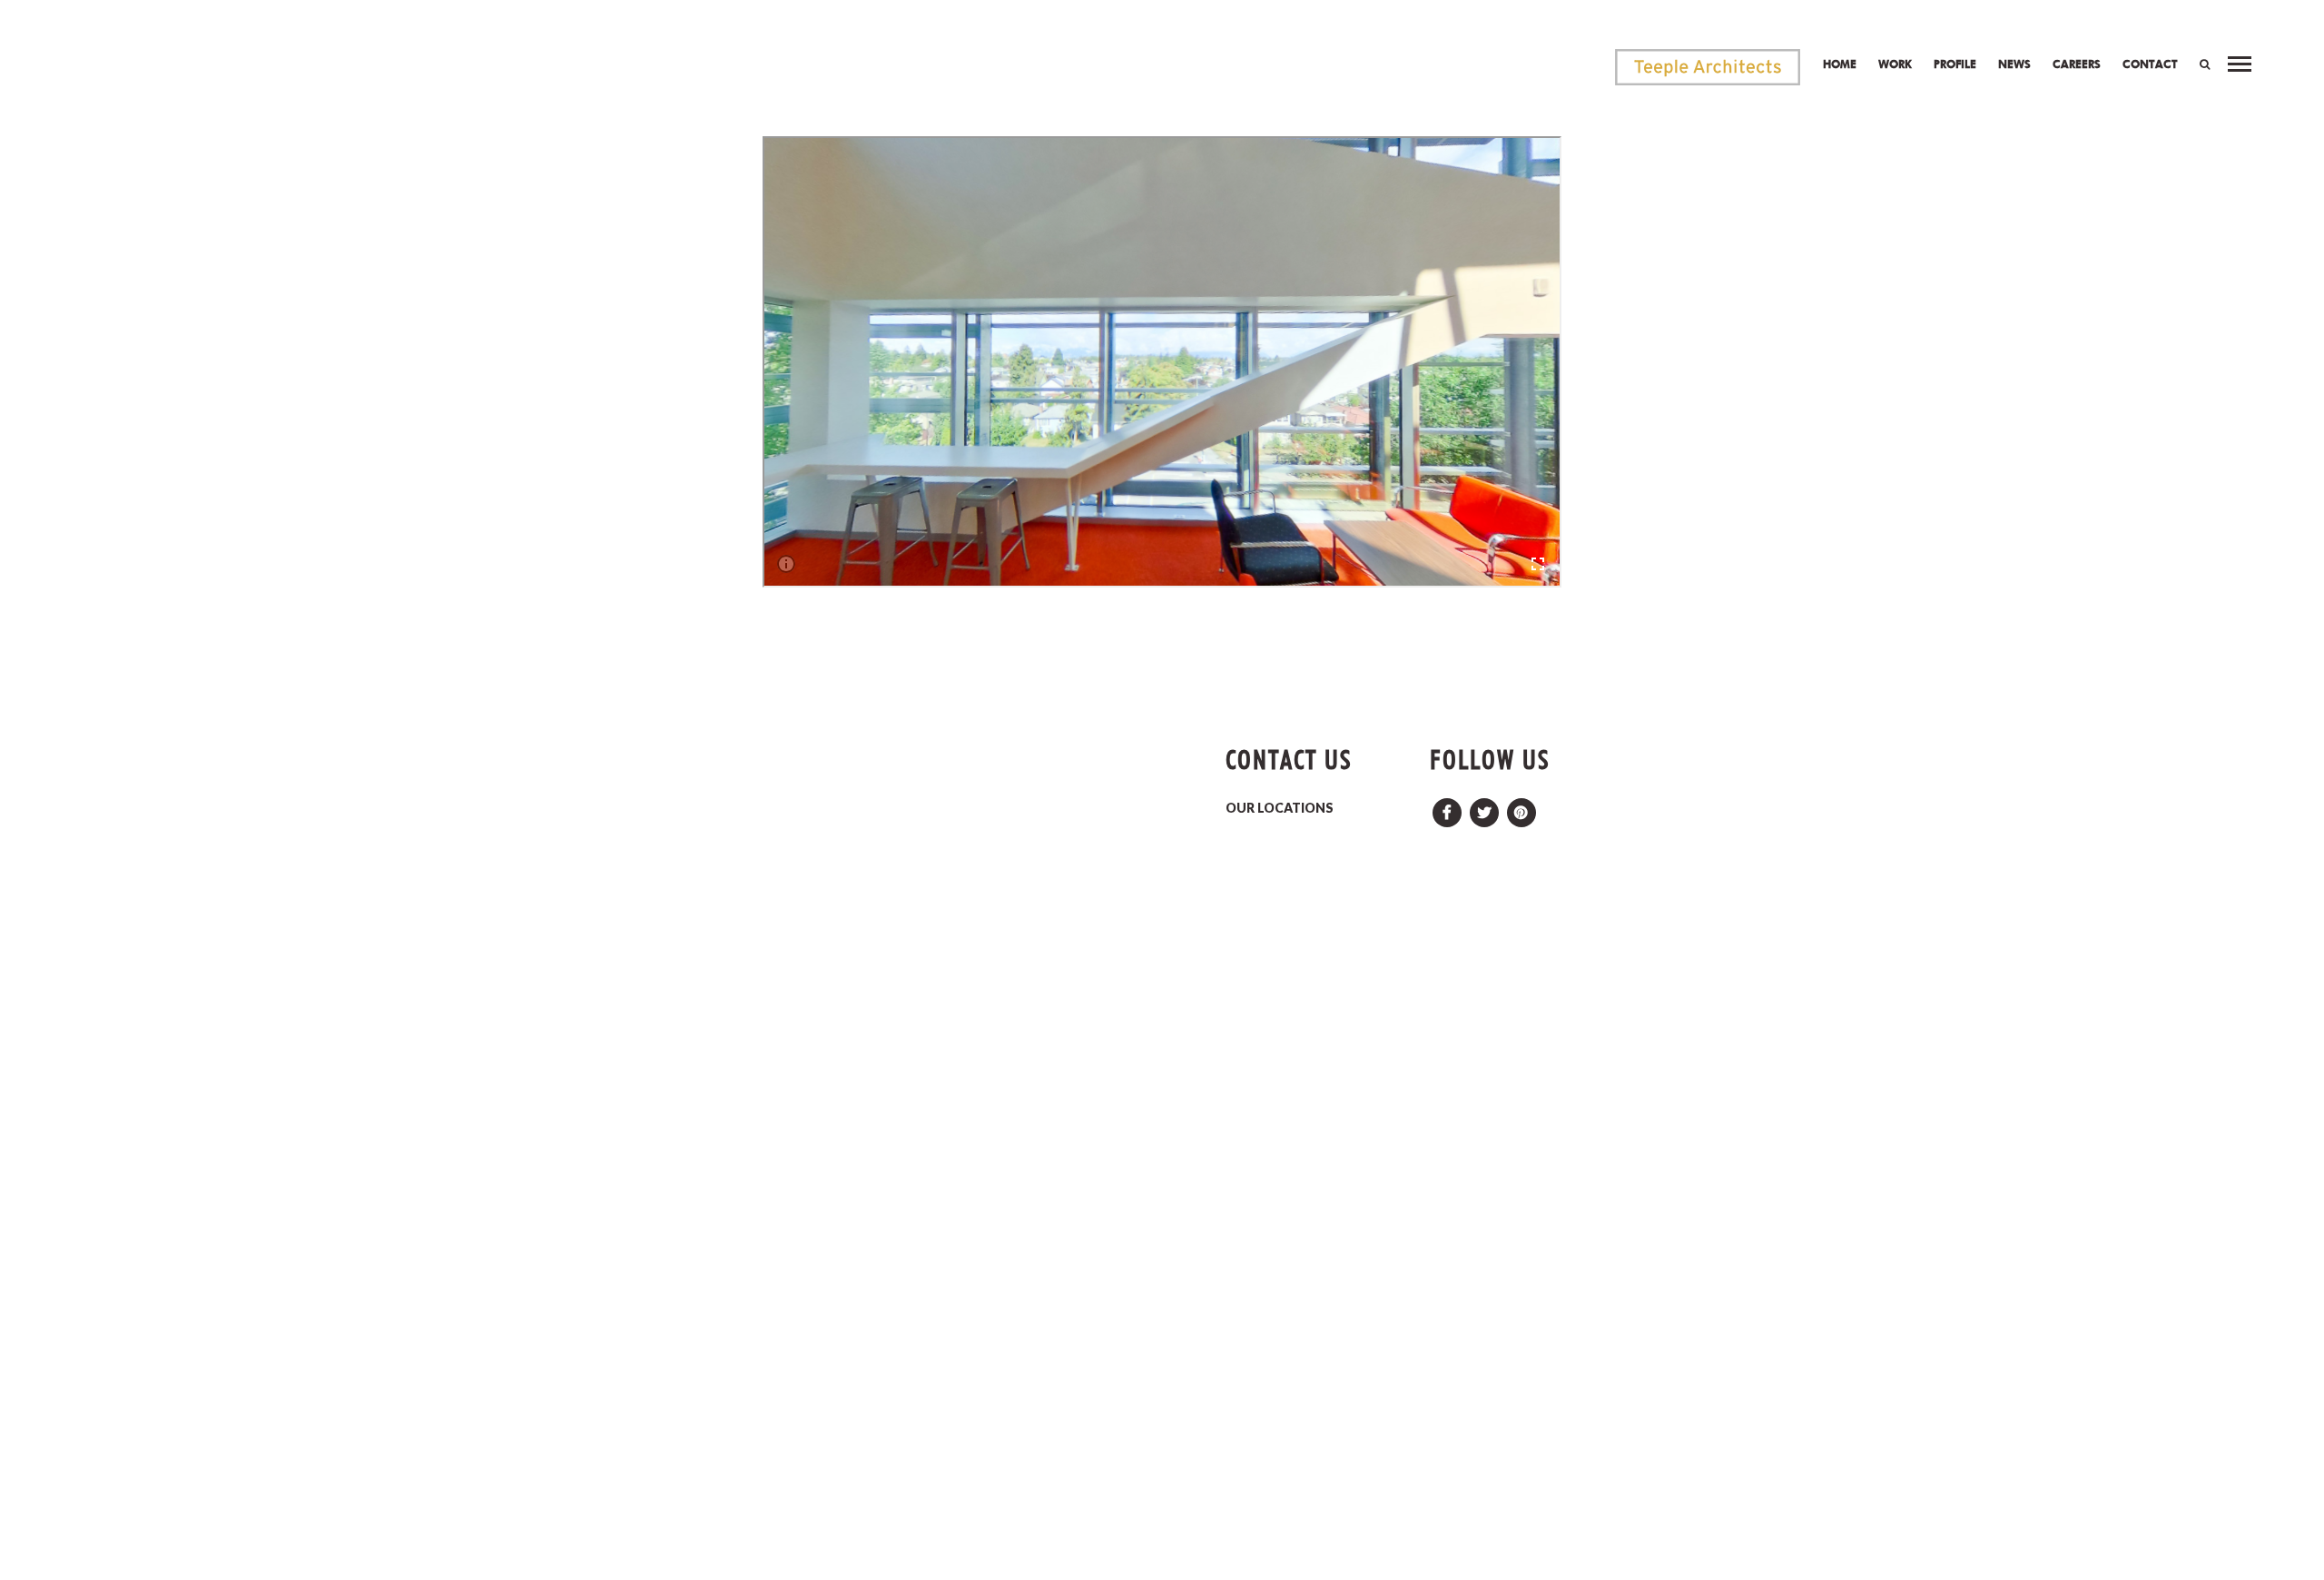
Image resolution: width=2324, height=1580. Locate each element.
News (2014, 64)
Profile (1955, 64)
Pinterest (1521, 808)
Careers (2077, 64)
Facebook (1447, 808)
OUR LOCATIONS (1280, 808)
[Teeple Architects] (1708, 67)
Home (1840, 64)
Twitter (1484, 808)
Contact (2150, 64)
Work (1895, 64)
